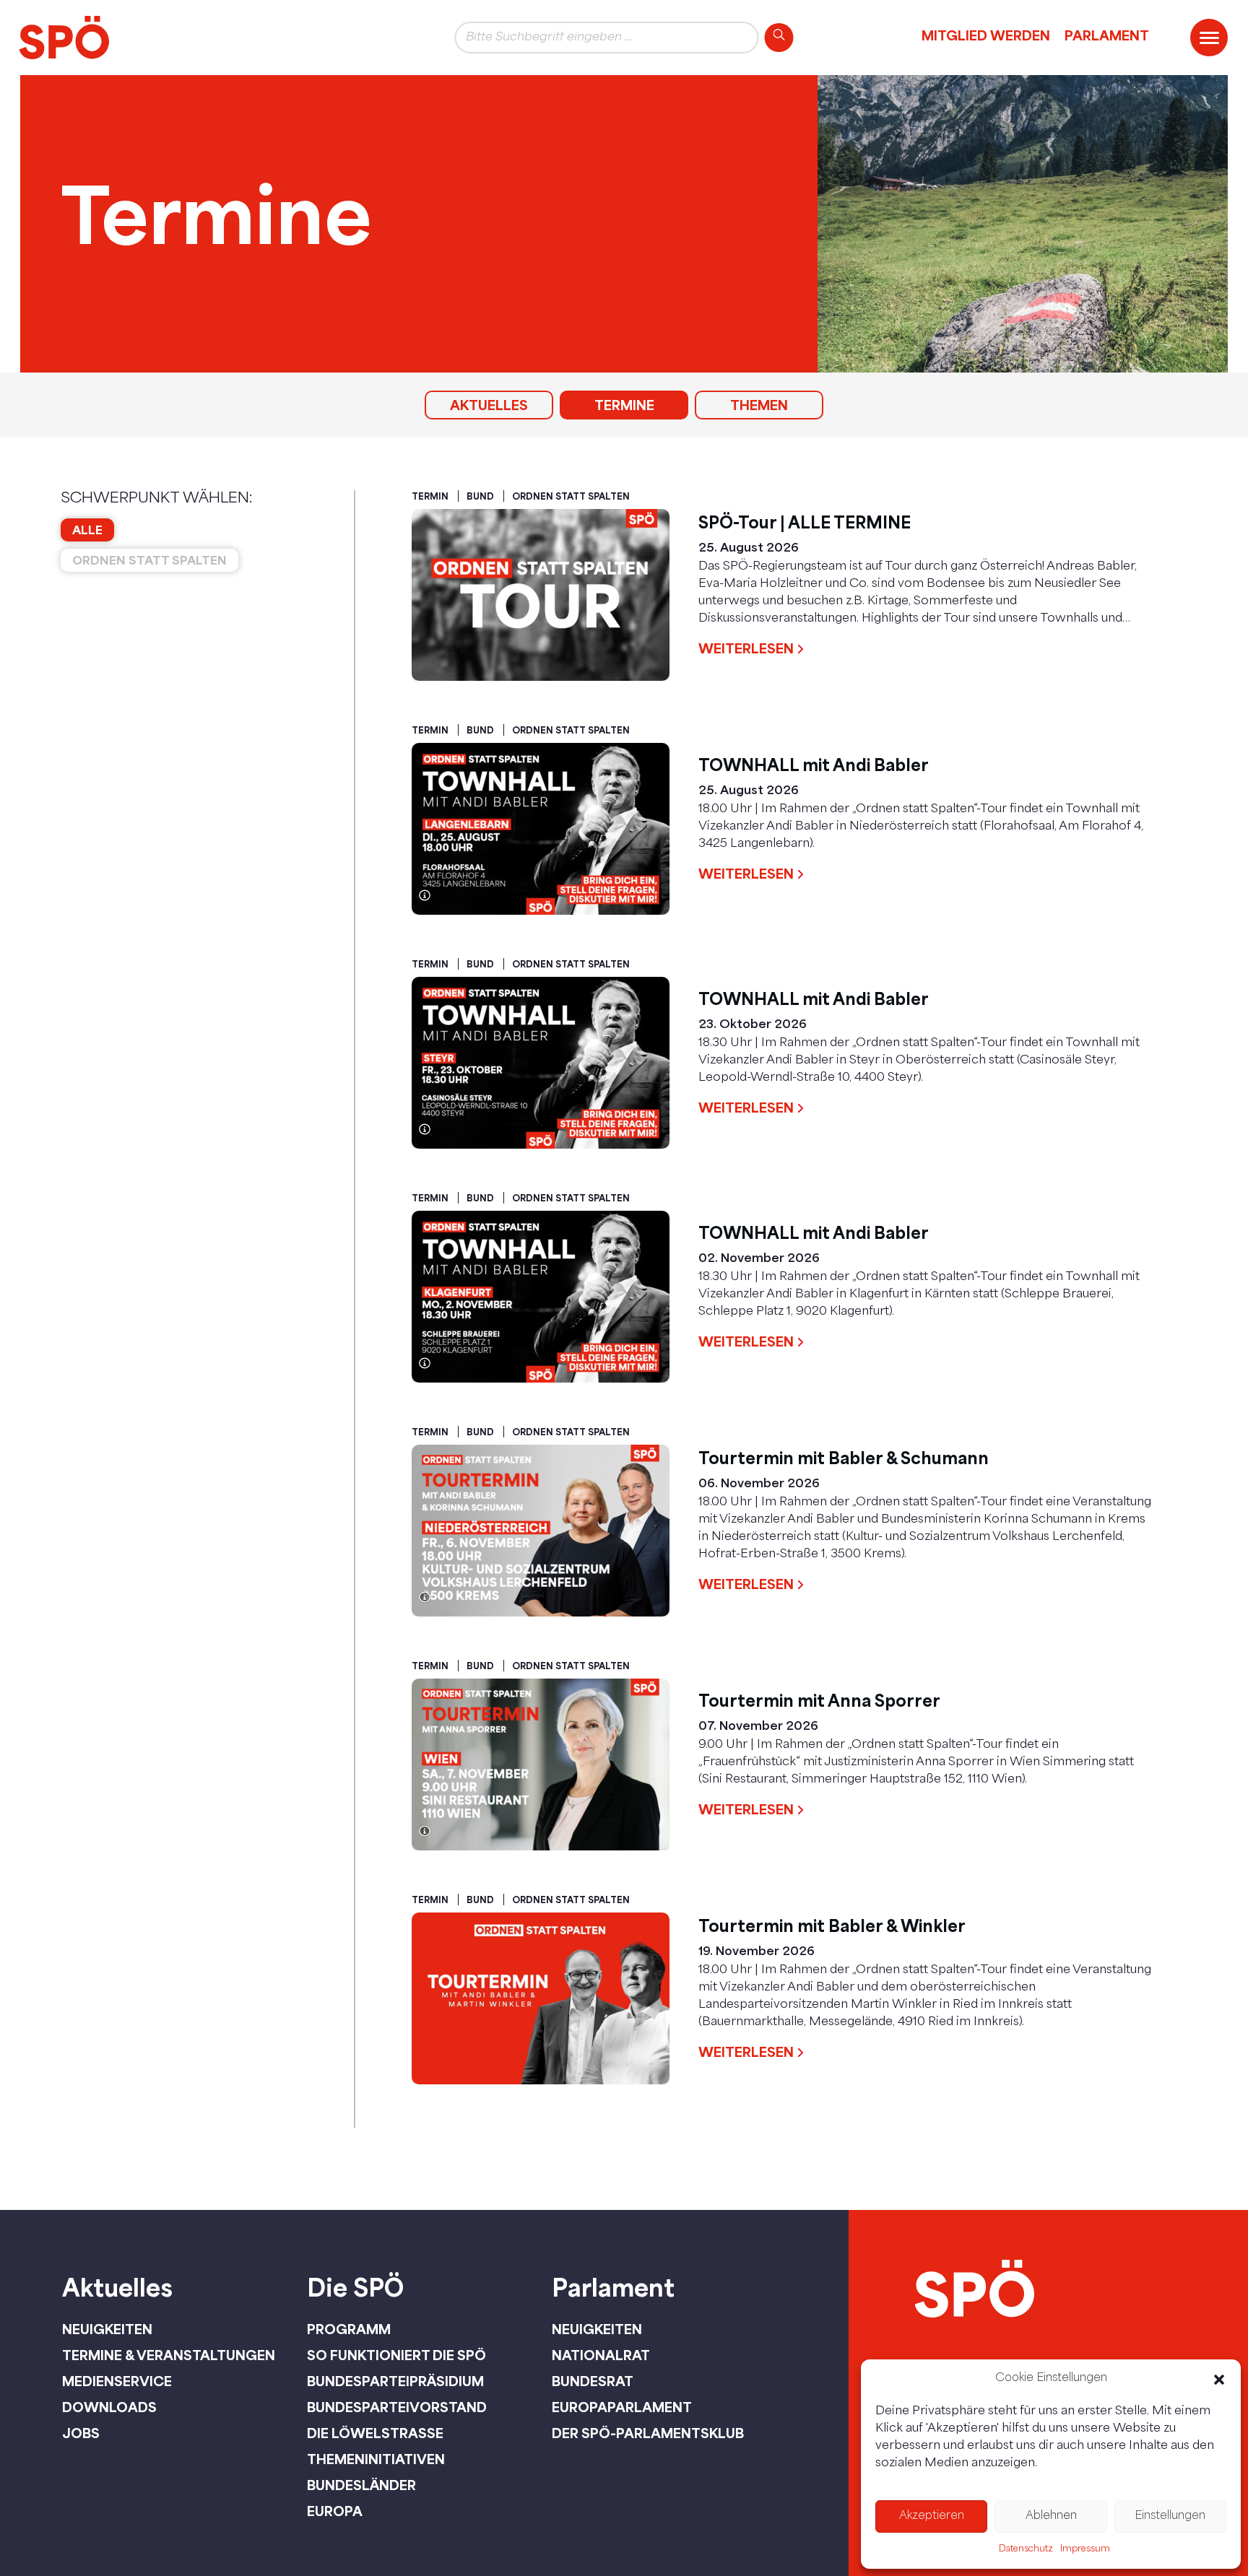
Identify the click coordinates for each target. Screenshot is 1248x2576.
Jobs (81, 2433)
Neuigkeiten (107, 2329)
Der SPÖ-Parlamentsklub (648, 2433)
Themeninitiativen (376, 2459)
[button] (1219, 2380)
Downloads (109, 2407)
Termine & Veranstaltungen (169, 2355)
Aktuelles (489, 405)
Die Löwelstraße (375, 2433)
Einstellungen (1170, 2516)
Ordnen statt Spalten (149, 560)
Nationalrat (601, 2355)
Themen (759, 405)
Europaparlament (622, 2407)
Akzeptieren (932, 2516)
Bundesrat (593, 2381)
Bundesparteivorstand (397, 2407)
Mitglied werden (986, 35)
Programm (349, 2329)
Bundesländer (361, 2485)
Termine (624, 405)
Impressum (1085, 2549)
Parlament (1107, 35)
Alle (87, 530)
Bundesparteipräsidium (395, 2381)
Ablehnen (1051, 2516)
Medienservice (117, 2381)
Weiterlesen (746, 648)
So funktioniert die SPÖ (396, 2355)
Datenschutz (1026, 2549)
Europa (335, 2511)
